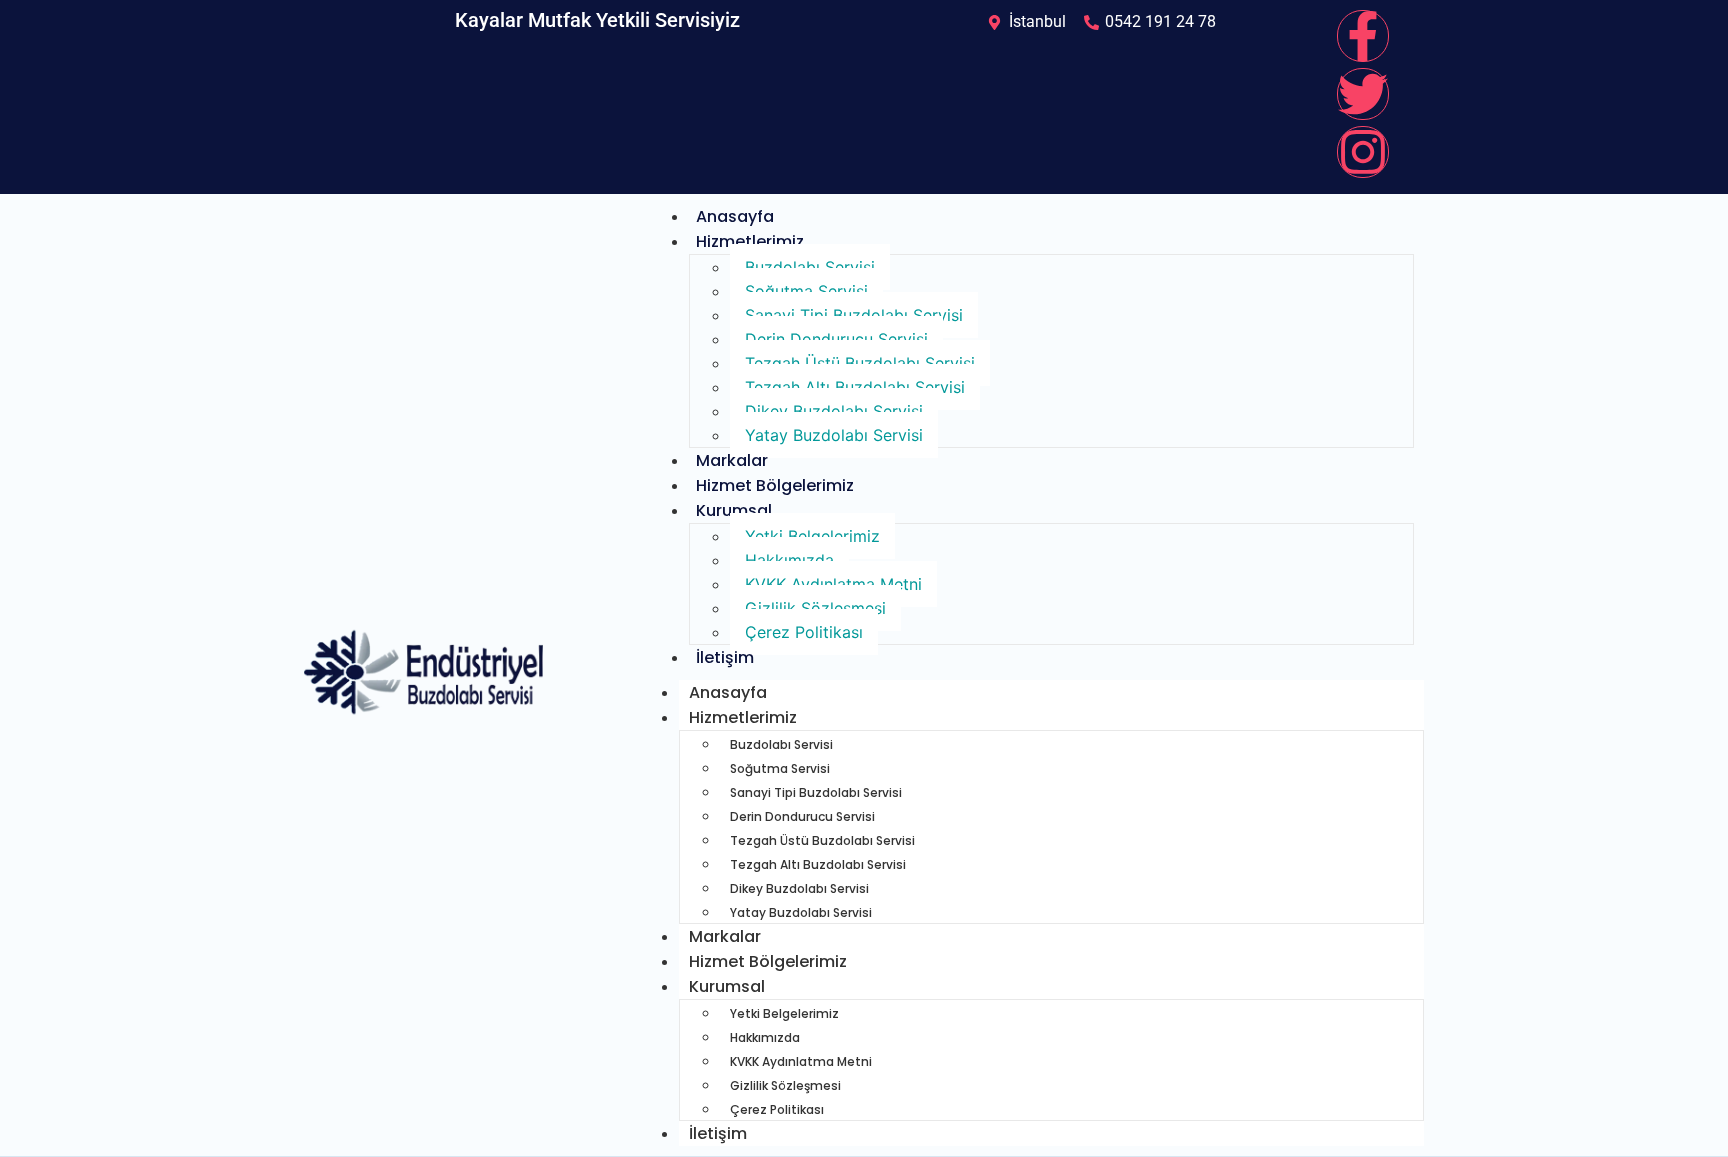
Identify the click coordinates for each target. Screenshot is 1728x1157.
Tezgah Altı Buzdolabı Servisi (855, 387)
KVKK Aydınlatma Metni (833, 584)
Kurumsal (734, 510)
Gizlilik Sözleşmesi (815, 608)
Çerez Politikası (804, 632)
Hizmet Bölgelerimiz (775, 485)
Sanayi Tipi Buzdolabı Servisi (854, 315)
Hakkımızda (789, 560)
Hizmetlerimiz (750, 241)
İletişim (725, 657)
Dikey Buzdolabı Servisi (834, 411)
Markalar (732, 460)
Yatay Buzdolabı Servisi (834, 435)
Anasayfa (735, 216)
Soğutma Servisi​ (806, 291)
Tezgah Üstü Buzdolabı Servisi (860, 363)
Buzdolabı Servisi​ (810, 267)
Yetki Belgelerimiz (812, 536)
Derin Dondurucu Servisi (836, 339)
